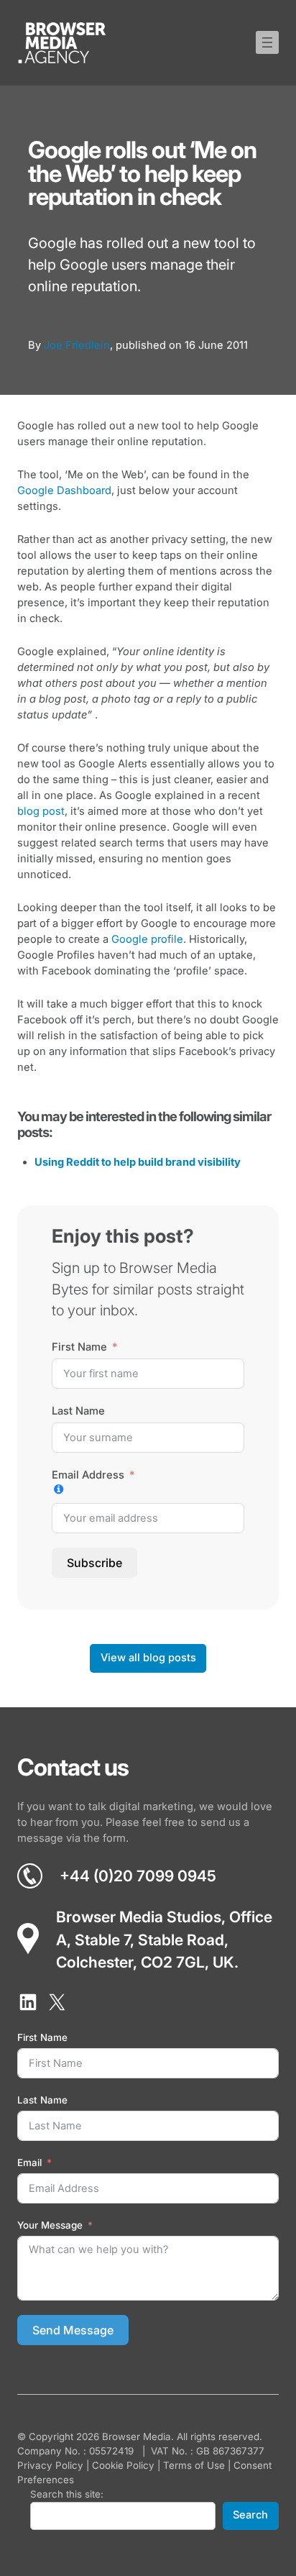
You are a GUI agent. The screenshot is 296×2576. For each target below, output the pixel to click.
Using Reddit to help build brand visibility (138, 1162)
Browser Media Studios (139, 1917)
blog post (41, 811)
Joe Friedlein (77, 345)
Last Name (78, 1411)
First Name (79, 1347)
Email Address (88, 1475)
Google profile (147, 939)
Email (29, 2162)
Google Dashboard (64, 490)
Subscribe (94, 1563)
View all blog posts (148, 1658)
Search (250, 2515)
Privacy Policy (50, 2465)
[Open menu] (267, 42)
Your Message (50, 2225)
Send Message (73, 2330)
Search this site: (67, 2494)
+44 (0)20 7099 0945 (138, 1876)
